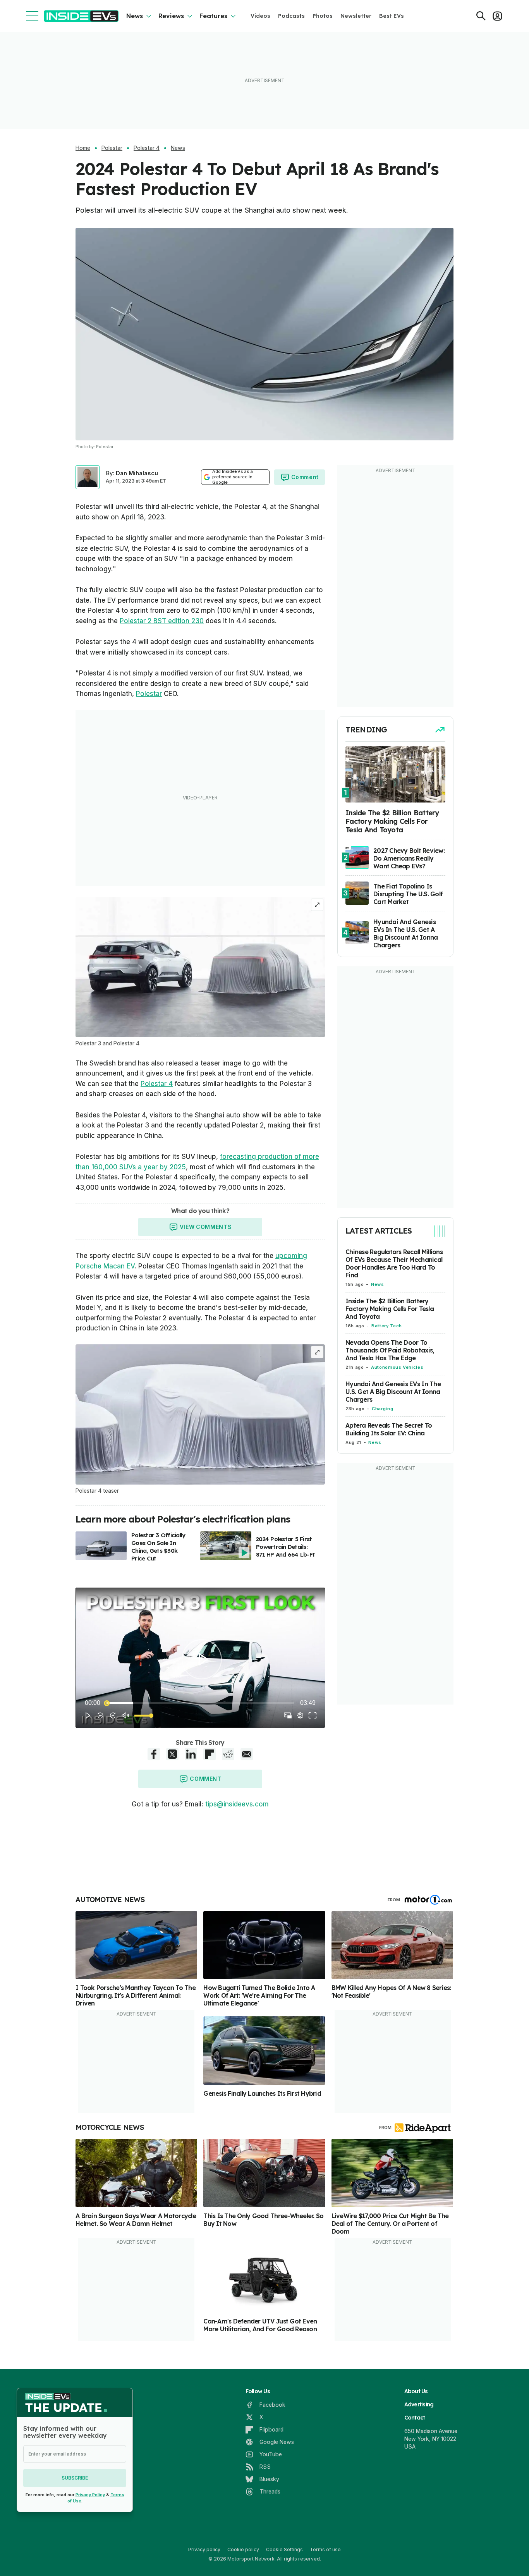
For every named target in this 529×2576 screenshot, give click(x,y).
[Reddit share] (228, 1754)
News (135, 16)
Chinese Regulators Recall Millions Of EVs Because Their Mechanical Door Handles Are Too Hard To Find (394, 1263)
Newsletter (356, 16)
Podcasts (291, 16)
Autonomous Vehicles (397, 1367)
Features (213, 16)
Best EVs (392, 16)
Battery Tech (387, 1326)
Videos (260, 16)
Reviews (171, 16)
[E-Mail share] (247, 1754)
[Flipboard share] (210, 1754)
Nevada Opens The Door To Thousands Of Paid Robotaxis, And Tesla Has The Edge (390, 1350)
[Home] (81, 16)
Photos (323, 16)
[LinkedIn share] (191, 1754)
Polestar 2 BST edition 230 (162, 621)
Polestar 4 (147, 148)
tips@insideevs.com (237, 1804)
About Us (416, 2391)
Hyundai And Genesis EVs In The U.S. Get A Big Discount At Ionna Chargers (393, 1392)
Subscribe (75, 2478)
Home (83, 148)
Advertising (419, 2404)
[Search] (481, 16)
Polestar (112, 148)
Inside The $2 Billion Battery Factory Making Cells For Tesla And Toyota (390, 1309)
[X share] (172, 1754)
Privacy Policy (90, 2495)
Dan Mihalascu (137, 473)
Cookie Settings (284, 2549)
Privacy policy (204, 2549)
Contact (415, 2418)
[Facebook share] (154, 1754)
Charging (382, 1409)
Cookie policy (243, 2549)
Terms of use (325, 2549)
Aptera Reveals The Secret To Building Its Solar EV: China (389, 1429)
